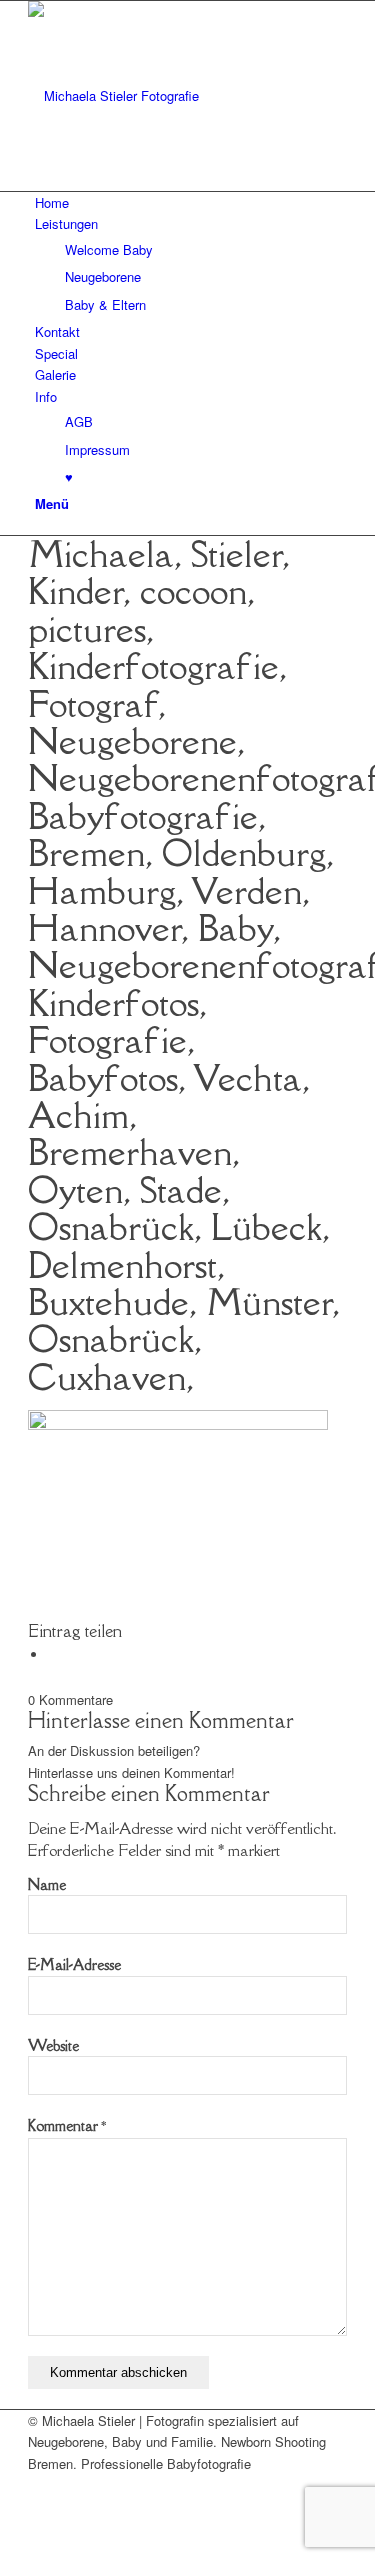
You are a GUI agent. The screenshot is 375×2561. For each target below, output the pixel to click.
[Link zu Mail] (40, 2484)
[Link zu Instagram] (40, 2506)
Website (53, 2045)
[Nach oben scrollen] (5, 2549)
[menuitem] (191, 202)
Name (47, 1884)
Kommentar (67, 2125)
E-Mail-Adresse (74, 1964)
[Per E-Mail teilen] (53, 1654)
